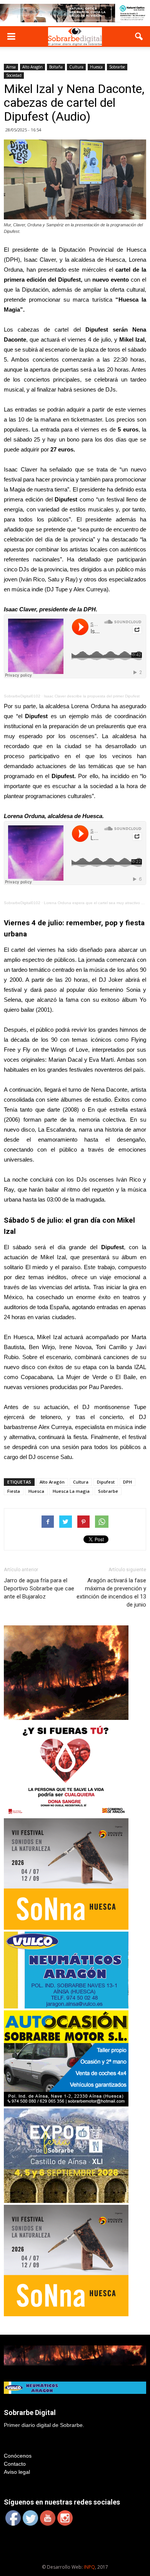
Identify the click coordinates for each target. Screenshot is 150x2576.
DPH (127, 1482)
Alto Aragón (32, 67)
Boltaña (56, 67)
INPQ (89, 2567)
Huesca (96, 67)
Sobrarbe (117, 67)
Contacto (15, 2464)
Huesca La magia (71, 1491)
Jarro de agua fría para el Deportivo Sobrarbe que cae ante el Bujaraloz (39, 1588)
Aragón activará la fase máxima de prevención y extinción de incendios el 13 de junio (111, 1593)
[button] (139, 37)
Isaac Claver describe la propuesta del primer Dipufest (92, 696)
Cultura (76, 67)
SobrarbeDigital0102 (22, 696)
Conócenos (18, 2456)
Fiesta (14, 1491)
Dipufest (106, 1482)
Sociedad (14, 75)
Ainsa (11, 67)
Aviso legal (17, 2472)
